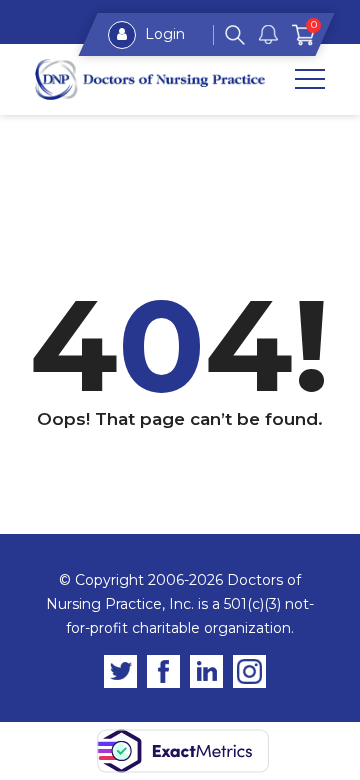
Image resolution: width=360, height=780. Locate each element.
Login (163, 34)
